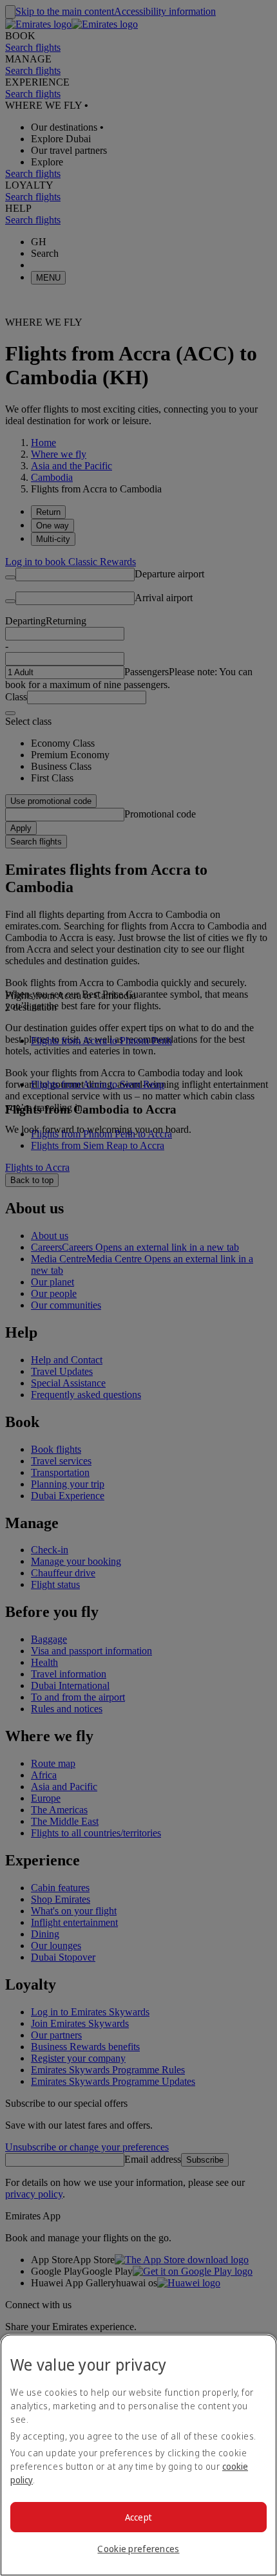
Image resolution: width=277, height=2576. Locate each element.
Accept (139, 2517)
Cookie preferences (138, 2549)
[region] (138, 2455)
